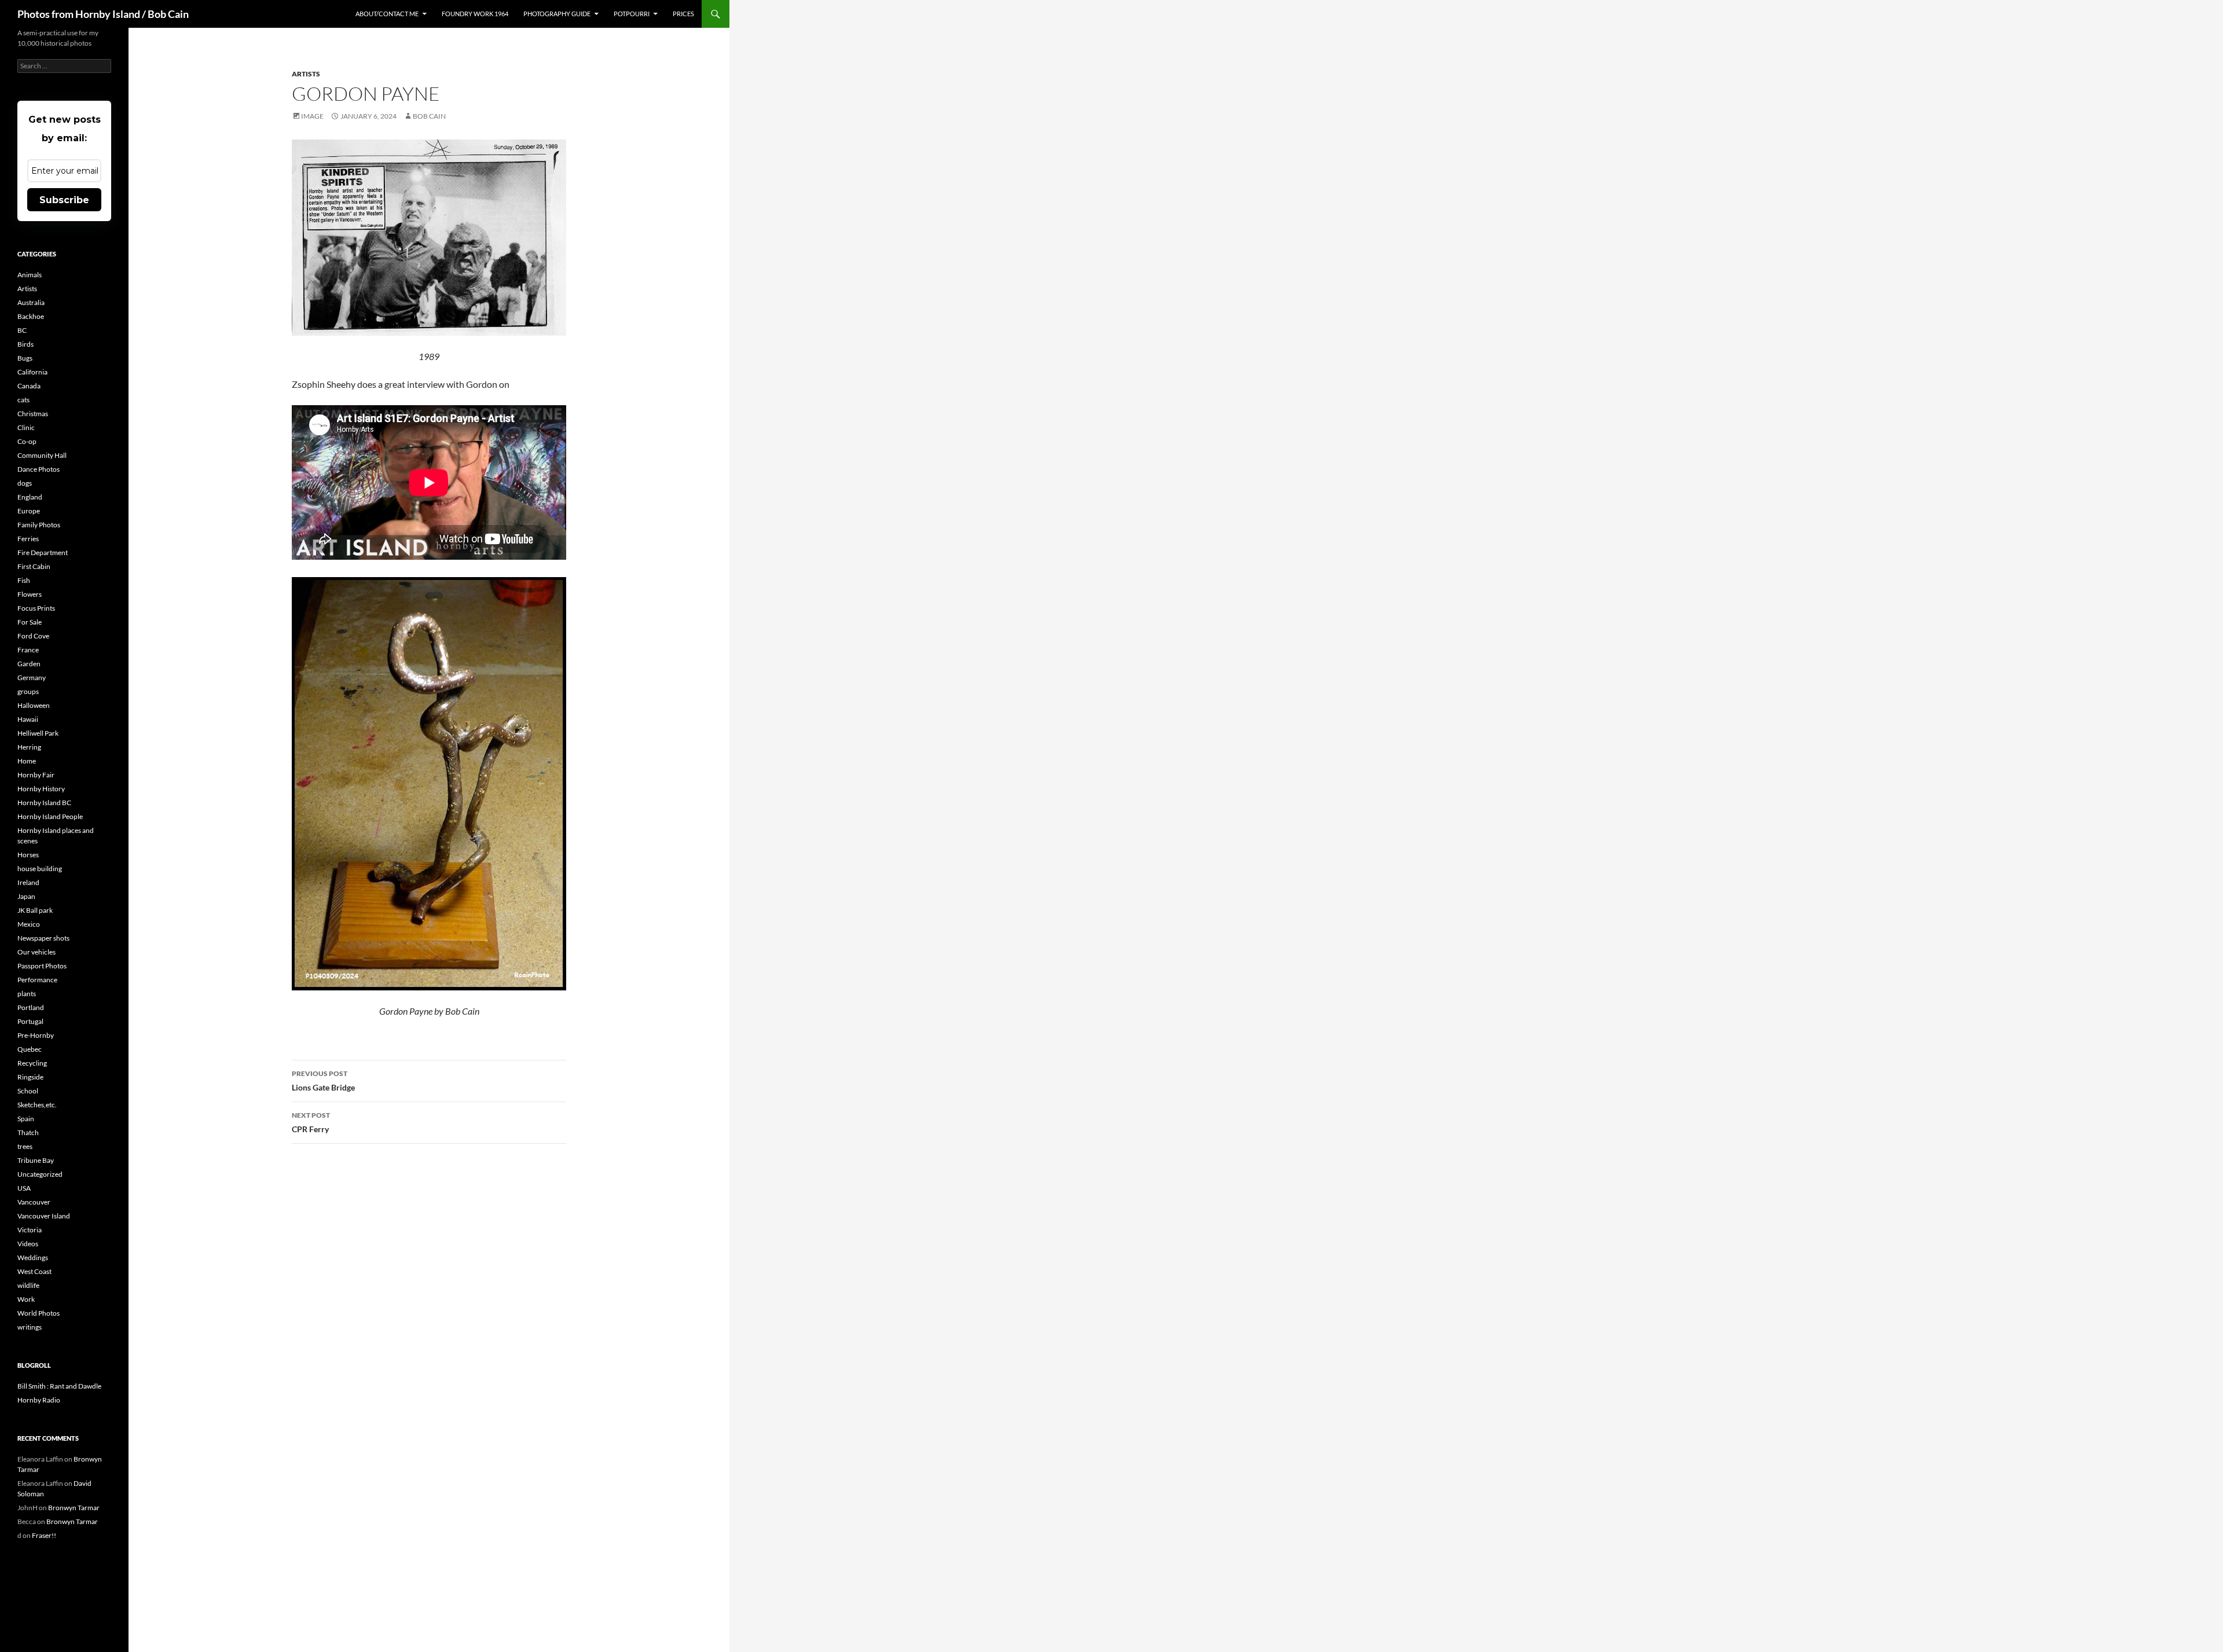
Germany (32, 678)
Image (312, 116)
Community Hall (42, 455)
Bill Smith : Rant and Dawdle (59, 1386)
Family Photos (39, 525)
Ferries (28, 539)
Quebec (30, 1049)
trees (25, 1146)
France (28, 650)
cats (23, 400)
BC (22, 330)
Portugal (30, 1021)
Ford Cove (33, 636)
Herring (29, 747)
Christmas (33, 414)
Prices (683, 14)
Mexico (29, 924)
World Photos (38, 1313)
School (28, 1091)
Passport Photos (42, 966)
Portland (31, 1007)
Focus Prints (36, 608)
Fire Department (43, 552)
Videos (28, 1244)
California (32, 372)
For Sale (30, 622)
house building (40, 869)
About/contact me (387, 14)
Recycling (32, 1063)
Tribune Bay (36, 1160)
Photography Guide (557, 14)
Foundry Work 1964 (475, 14)
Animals (30, 275)
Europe (29, 511)
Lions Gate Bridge (323, 1081)
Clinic (26, 427)
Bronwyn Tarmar (74, 1508)
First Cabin (34, 566)
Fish (24, 580)
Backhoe (31, 316)
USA (24, 1188)
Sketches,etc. (37, 1105)
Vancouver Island (44, 1216)
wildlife (28, 1285)
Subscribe (64, 200)
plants (27, 994)
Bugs (25, 358)
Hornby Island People (50, 816)
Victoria (30, 1230)
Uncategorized (40, 1174)
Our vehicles (36, 952)
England (30, 497)
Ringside (30, 1077)
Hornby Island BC (44, 803)
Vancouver (34, 1202)
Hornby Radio (39, 1400)
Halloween (34, 705)
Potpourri (632, 14)
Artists (306, 74)
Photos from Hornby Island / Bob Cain (103, 14)
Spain (26, 1119)
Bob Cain (429, 116)
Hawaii (28, 719)
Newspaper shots (43, 938)
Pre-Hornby (36, 1035)
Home (27, 761)
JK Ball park (35, 910)
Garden (29, 664)
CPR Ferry (311, 1122)
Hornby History (41, 789)
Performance (37, 980)
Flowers (30, 594)
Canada (29, 386)
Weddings (33, 1258)
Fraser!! (44, 1535)
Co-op (27, 441)
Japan (26, 896)
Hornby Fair (36, 775)
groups (28, 691)
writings (30, 1327)
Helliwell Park (38, 733)
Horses (28, 855)
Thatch (28, 1132)
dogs (25, 483)
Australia (31, 302)
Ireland (28, 882)
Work (26, 1299)
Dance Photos (38, 469)
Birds (25, 344)
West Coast (34, 1271)
